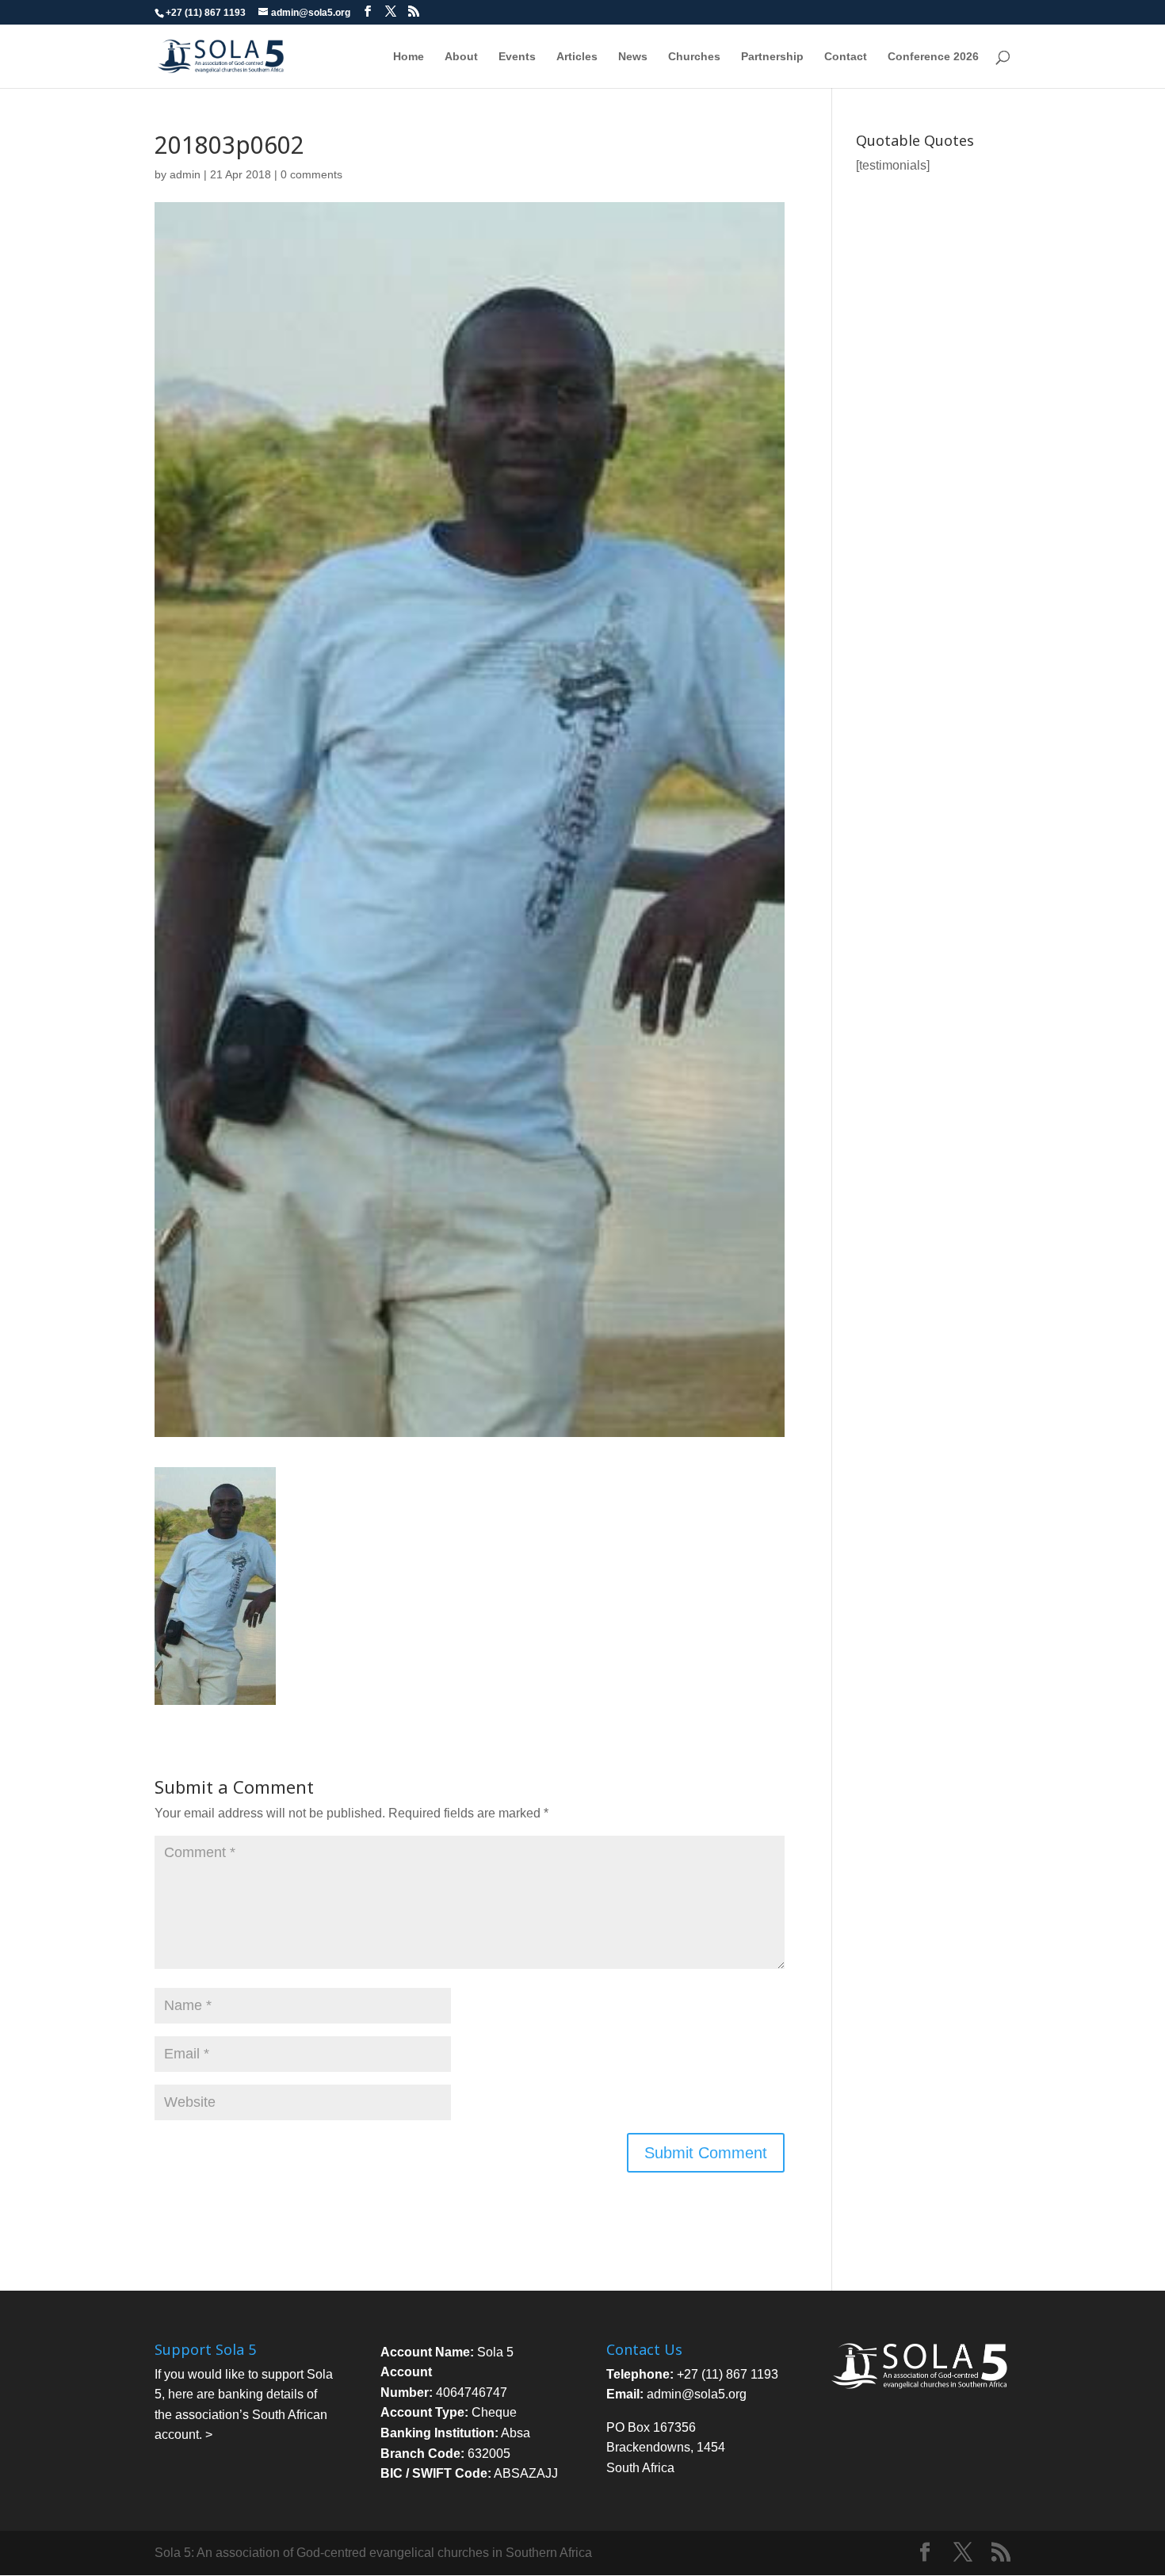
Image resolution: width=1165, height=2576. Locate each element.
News (633, 57)
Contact (846, 57)
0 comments (311, 174)
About (461, 57)
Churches (694, 57)
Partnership (772, 57)
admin (185, 174)
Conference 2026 (933, 57)
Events (517, 57)
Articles (577, 57)
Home (409, 57)
